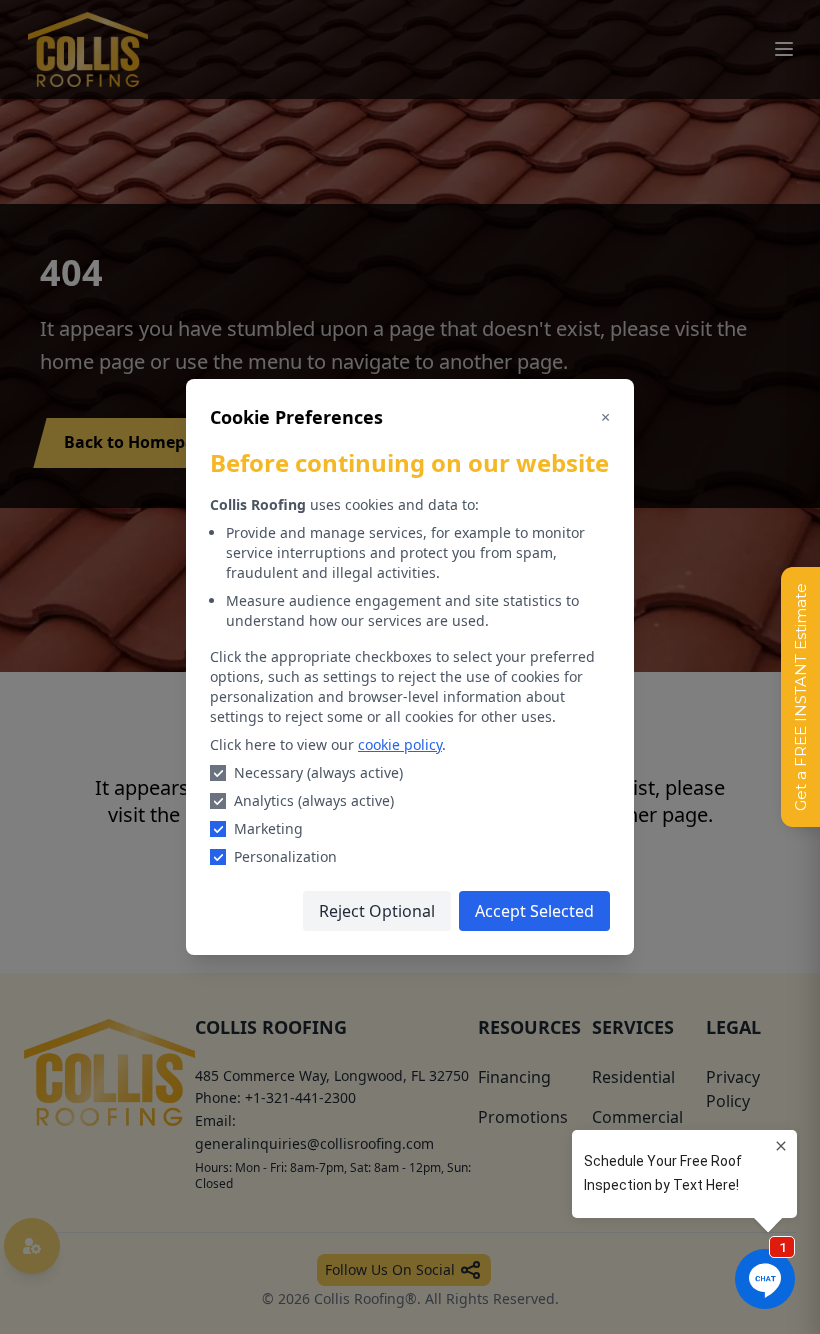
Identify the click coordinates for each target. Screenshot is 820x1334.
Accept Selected (534, 911)
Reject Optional (377, 911)
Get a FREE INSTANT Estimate (800, 697)
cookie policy (400, 744)
